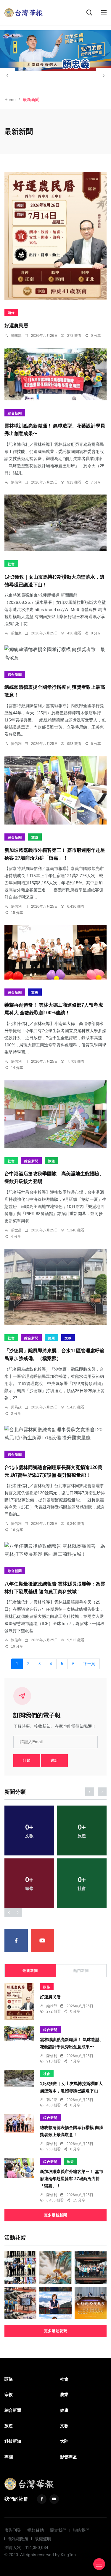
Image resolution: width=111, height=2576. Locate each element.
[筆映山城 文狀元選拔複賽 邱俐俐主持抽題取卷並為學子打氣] (20, 2303)
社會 (11, 564)
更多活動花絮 (56, 2331)
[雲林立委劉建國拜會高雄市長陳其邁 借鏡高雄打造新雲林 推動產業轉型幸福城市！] (20, 2267)
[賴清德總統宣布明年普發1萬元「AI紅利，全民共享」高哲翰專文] (91, 2303)
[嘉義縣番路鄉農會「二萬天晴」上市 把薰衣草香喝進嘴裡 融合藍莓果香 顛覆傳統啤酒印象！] (55, 2303)
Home (10, 99)
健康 (52, 1338)
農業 (64, 2395)
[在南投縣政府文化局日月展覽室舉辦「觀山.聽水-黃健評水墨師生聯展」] (55, 2267)
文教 (35, 992)
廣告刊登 (13, 2530)
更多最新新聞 (56, 2215)
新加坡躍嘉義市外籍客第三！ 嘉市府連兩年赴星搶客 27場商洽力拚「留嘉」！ (72, 2179)
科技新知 (13, 2441)
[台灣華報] (24, 12)
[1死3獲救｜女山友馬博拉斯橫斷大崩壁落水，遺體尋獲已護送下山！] (55, 523)
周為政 (16, 1407)
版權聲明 (43, 2539)
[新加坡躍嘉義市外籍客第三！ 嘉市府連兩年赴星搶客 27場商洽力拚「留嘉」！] (55, 790)
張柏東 (16, 633)
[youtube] (42, 1941)
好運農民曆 (16, 326)
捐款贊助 (36, 2530)
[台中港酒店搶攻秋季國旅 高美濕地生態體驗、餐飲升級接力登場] (55, 1114)
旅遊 (35, 837)
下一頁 (89, 1664)
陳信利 (16, 482)
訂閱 (27, 1760)
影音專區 (68, 2457)
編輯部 (16, 336)
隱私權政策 (18, 2539)
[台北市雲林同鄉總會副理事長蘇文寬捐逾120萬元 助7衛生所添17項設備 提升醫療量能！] (55, 1434)
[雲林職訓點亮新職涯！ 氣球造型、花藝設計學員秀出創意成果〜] (55, 374)
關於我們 (58, 2530)
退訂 (54, 1760)
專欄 (9, 2457)
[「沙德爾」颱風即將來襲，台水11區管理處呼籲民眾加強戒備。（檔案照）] (55, 1287)
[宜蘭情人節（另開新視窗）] (55, 51)
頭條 (11, 313)
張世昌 (16, 1230)
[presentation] (7, 75)
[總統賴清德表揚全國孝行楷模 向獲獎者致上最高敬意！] (55, 653)
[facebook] (16, 1941)
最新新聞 (30, 1971)
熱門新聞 (81, 1971)
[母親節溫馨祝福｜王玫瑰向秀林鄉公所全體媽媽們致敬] (91, 2267)
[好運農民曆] (55, 236)
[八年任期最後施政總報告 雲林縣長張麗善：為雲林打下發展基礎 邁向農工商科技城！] (55, 1550)
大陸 (64, 2441)
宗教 (9, 2395)
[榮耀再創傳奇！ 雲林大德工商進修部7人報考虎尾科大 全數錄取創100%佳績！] (55, 952)
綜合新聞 (15, 413)
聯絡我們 (81, 2530)
